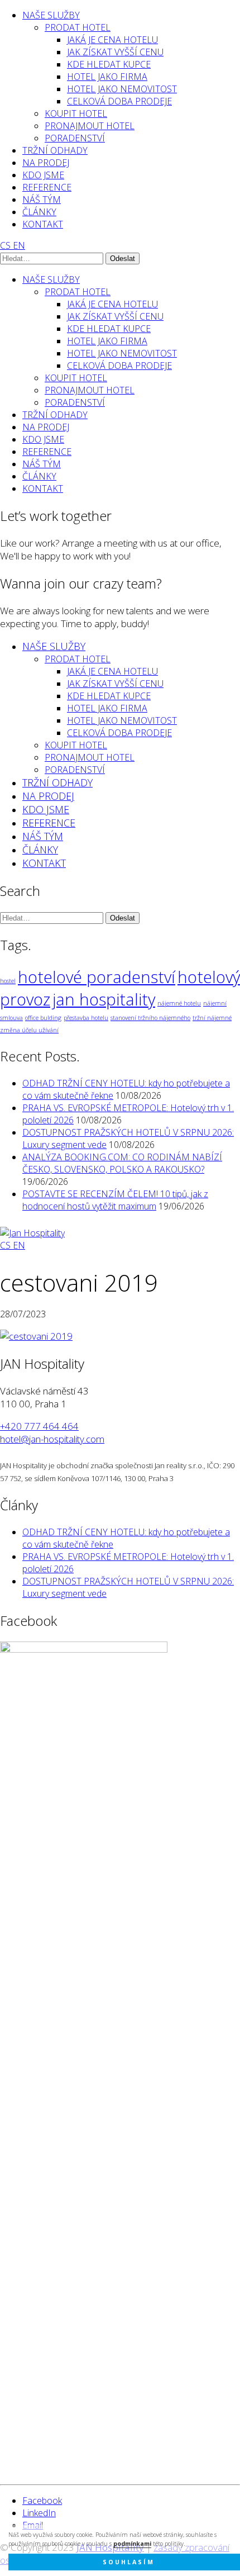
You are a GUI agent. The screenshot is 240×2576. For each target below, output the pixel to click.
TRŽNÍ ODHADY (55, 150)
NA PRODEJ (46, 163)
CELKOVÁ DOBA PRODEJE (119, 101)
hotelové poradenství (97, 977)
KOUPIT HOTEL (76, 113)
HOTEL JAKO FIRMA (107, 77)
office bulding (43, 1018)
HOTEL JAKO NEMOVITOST (122, 89)
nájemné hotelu (179, 1003)
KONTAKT (43, 224)
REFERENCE (47, 187)
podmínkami (132, 2544)
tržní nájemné (212, 1018)
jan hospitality (104, 999)
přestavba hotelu (86, 1018)
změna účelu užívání (29, 1030)
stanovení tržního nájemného (150, 1018)
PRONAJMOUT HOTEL (90, 126)
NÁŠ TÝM (42, 200)
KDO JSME (43, 175)
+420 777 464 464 (39, 1426)
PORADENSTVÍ (75, 138)
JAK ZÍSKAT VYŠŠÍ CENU (115, 52)
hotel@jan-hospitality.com (52, 1439)
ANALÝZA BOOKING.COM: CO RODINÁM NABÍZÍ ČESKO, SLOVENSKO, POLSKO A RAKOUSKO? (122, 1163)
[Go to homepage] (32, 1233)
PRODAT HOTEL (78, 27)
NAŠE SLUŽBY (51, 15)
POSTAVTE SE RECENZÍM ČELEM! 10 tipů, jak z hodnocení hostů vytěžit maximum (115, 1200)
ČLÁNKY (39, 212)
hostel (8, 981)
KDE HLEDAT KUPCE (109, 64)
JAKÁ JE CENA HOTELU (112, 40)
